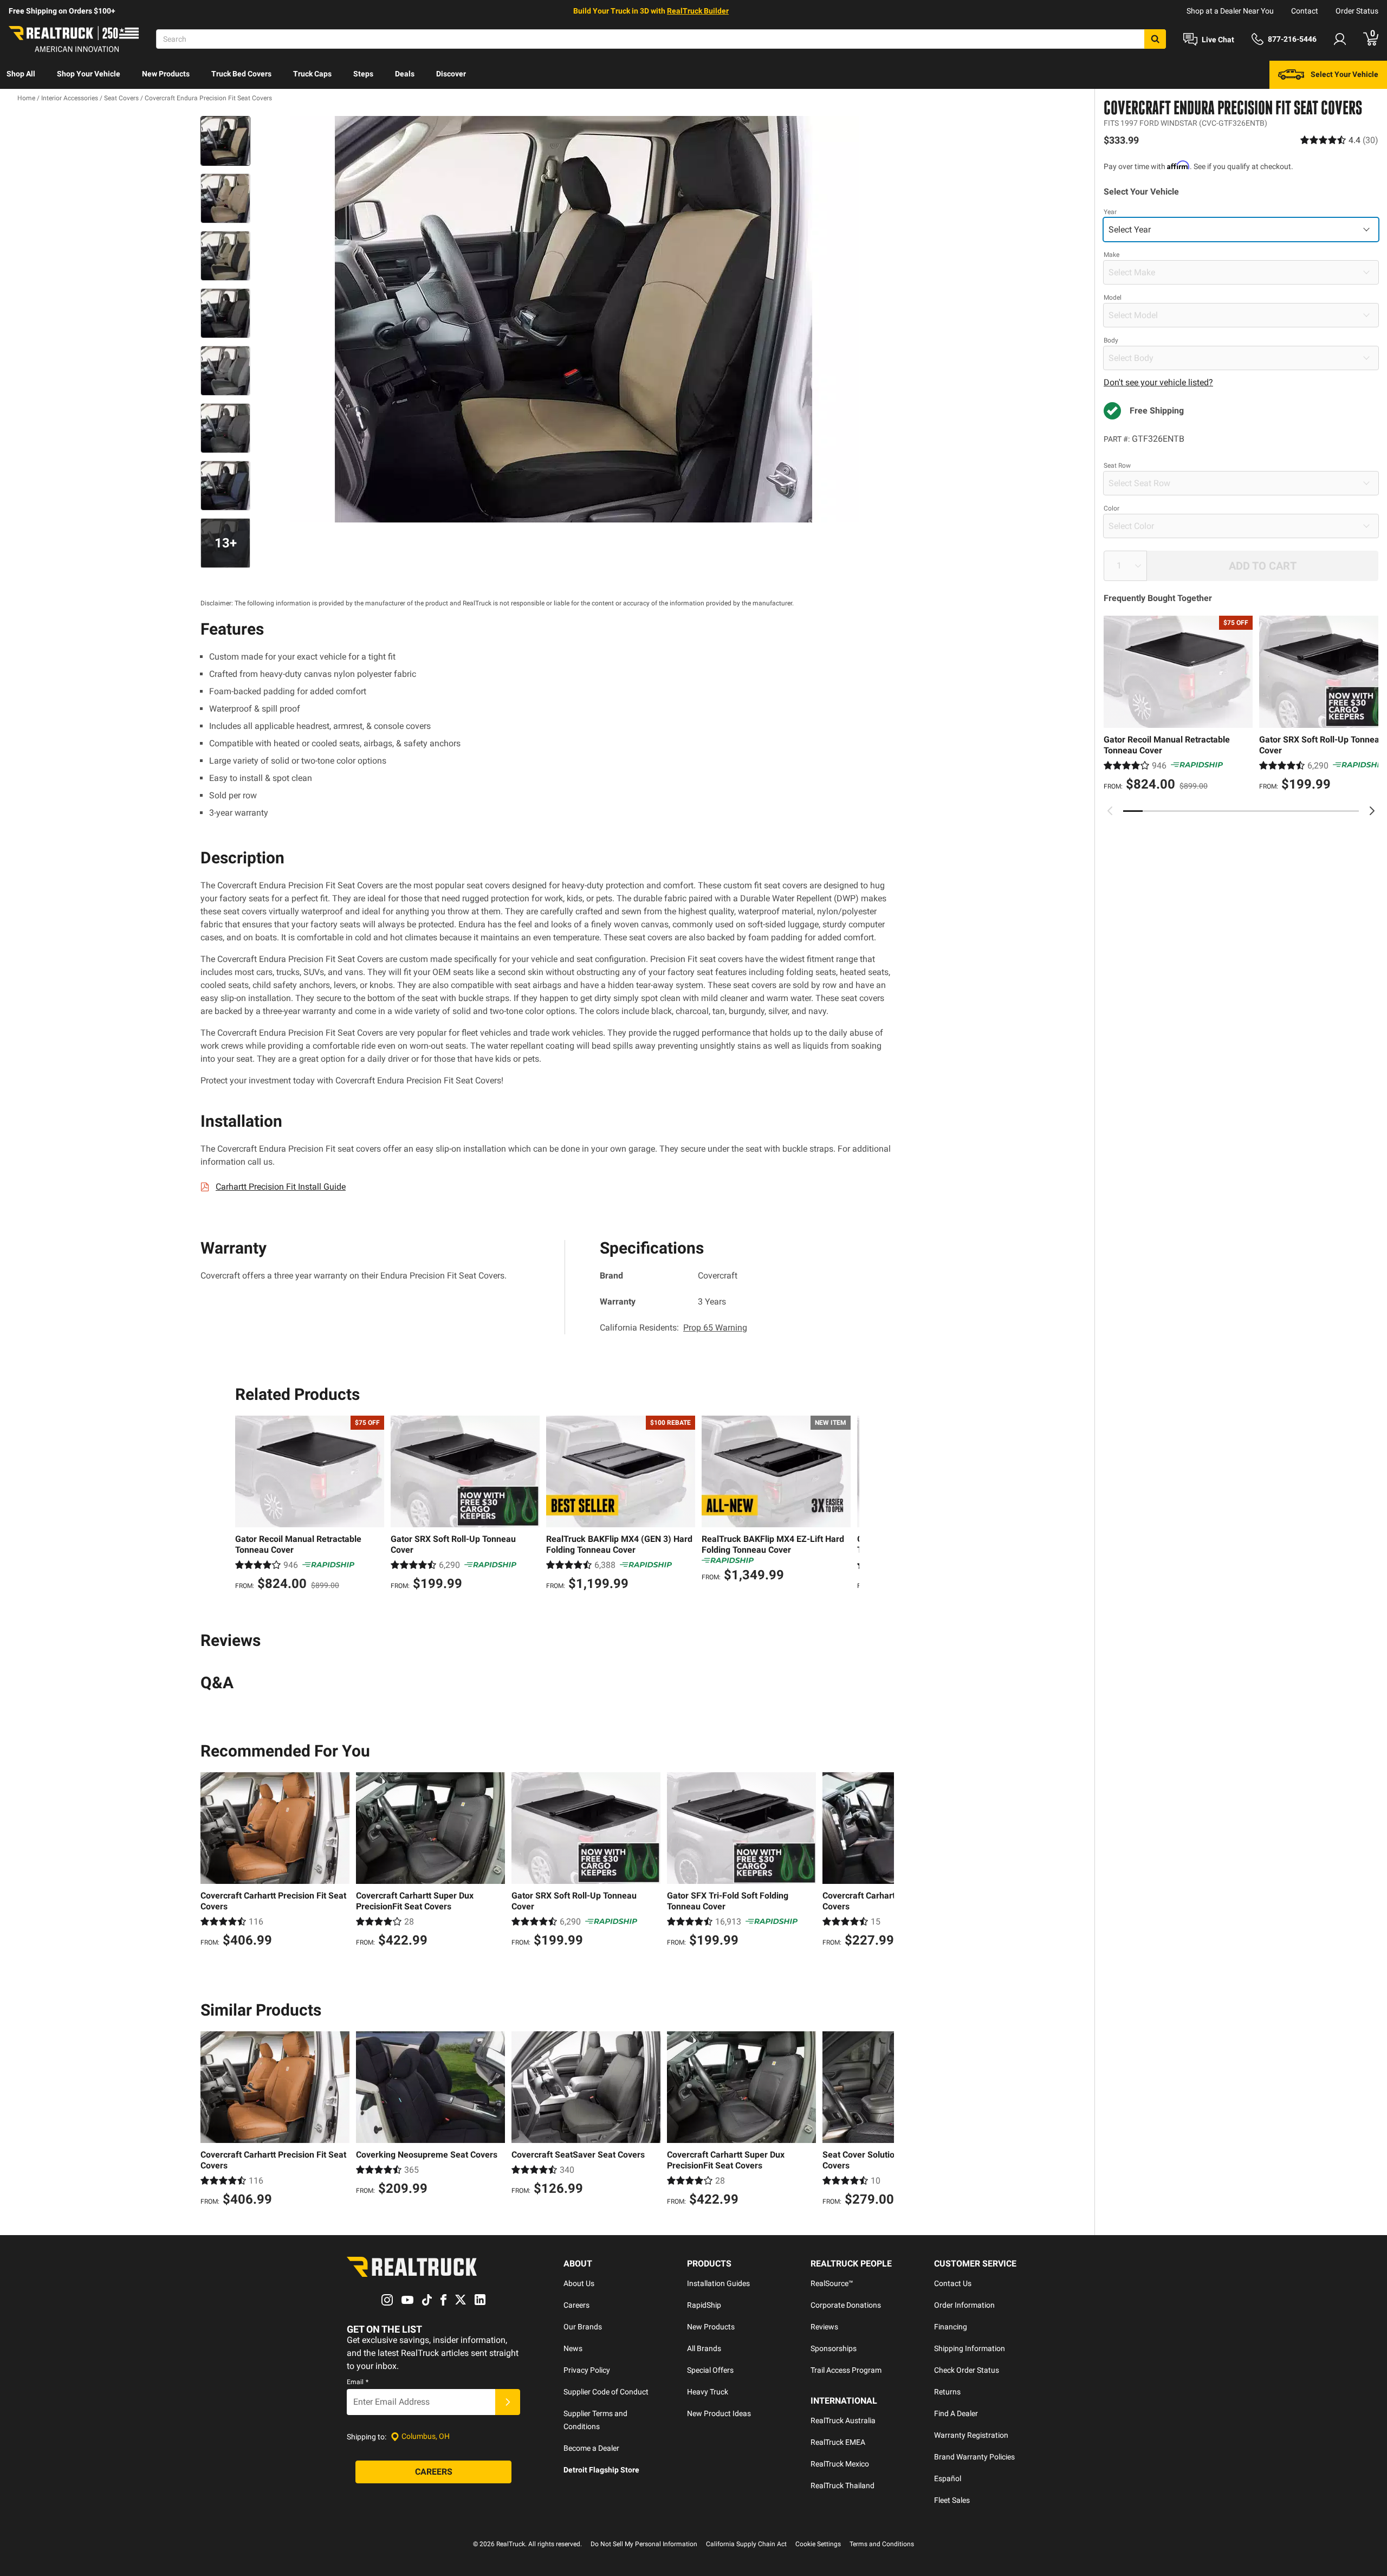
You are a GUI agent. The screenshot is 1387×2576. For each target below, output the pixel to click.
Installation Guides (718, 2283)
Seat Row (1117, 466)
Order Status (1357, 11)
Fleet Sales (952, 2500)
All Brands (704, 2348)
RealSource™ (832, 2283)
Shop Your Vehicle (89, 74)
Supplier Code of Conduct (606, 2392)
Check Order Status (967, 2370)
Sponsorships (834, 2348)
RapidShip (704, 2305)
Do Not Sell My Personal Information (644, 2544)
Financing (951, 2327)
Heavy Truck (708, 2392)
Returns (947, 2392)
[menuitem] (21, 75)
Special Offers (710, 2370)
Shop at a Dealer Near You (1230, 11)
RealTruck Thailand (842, 2485)
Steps (363, 74)
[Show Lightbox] (574, 319)
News (573, 2348)
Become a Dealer (591, 2448)
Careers (576, 2305)
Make (1111, 255)
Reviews (824, 2327)
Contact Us (953, 2283)
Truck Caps (312, 74)
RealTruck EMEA (838, 2442)
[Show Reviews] (1339, 140)
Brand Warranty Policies (974, 2457)
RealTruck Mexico (840, 2464)
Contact (1305, 11)
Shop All (21, 74)
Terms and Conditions (882, 2544)
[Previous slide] (1110, 811)
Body (1111, 340)
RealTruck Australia (843, 2420)
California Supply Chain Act (746, 2544)
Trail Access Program (846, 2370)
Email (358, 2382)
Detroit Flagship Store (601, 2470)
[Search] (1155, 39)
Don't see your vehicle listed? (1158, 382)
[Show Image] (225, 141)
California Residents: (673, 1328)
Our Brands (583, 2327)
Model (1113, 298)
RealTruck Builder (698, 11)
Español (948, 2478)
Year (1110, 212)
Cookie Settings (818, 2544)
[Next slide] (1372, 811)
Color (1111, 508)
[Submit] (508, 2402)
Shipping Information (970, 2348)
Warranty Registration (971, 2435)
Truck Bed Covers (241, 74)
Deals (405, 74)
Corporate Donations (846, 2305)
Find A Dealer (956, 2413)
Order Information (964, 2305)
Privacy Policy (587, 2370)
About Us (579, 2283)
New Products (166, 74)
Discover (451, 74)
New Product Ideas (719, 2413)
